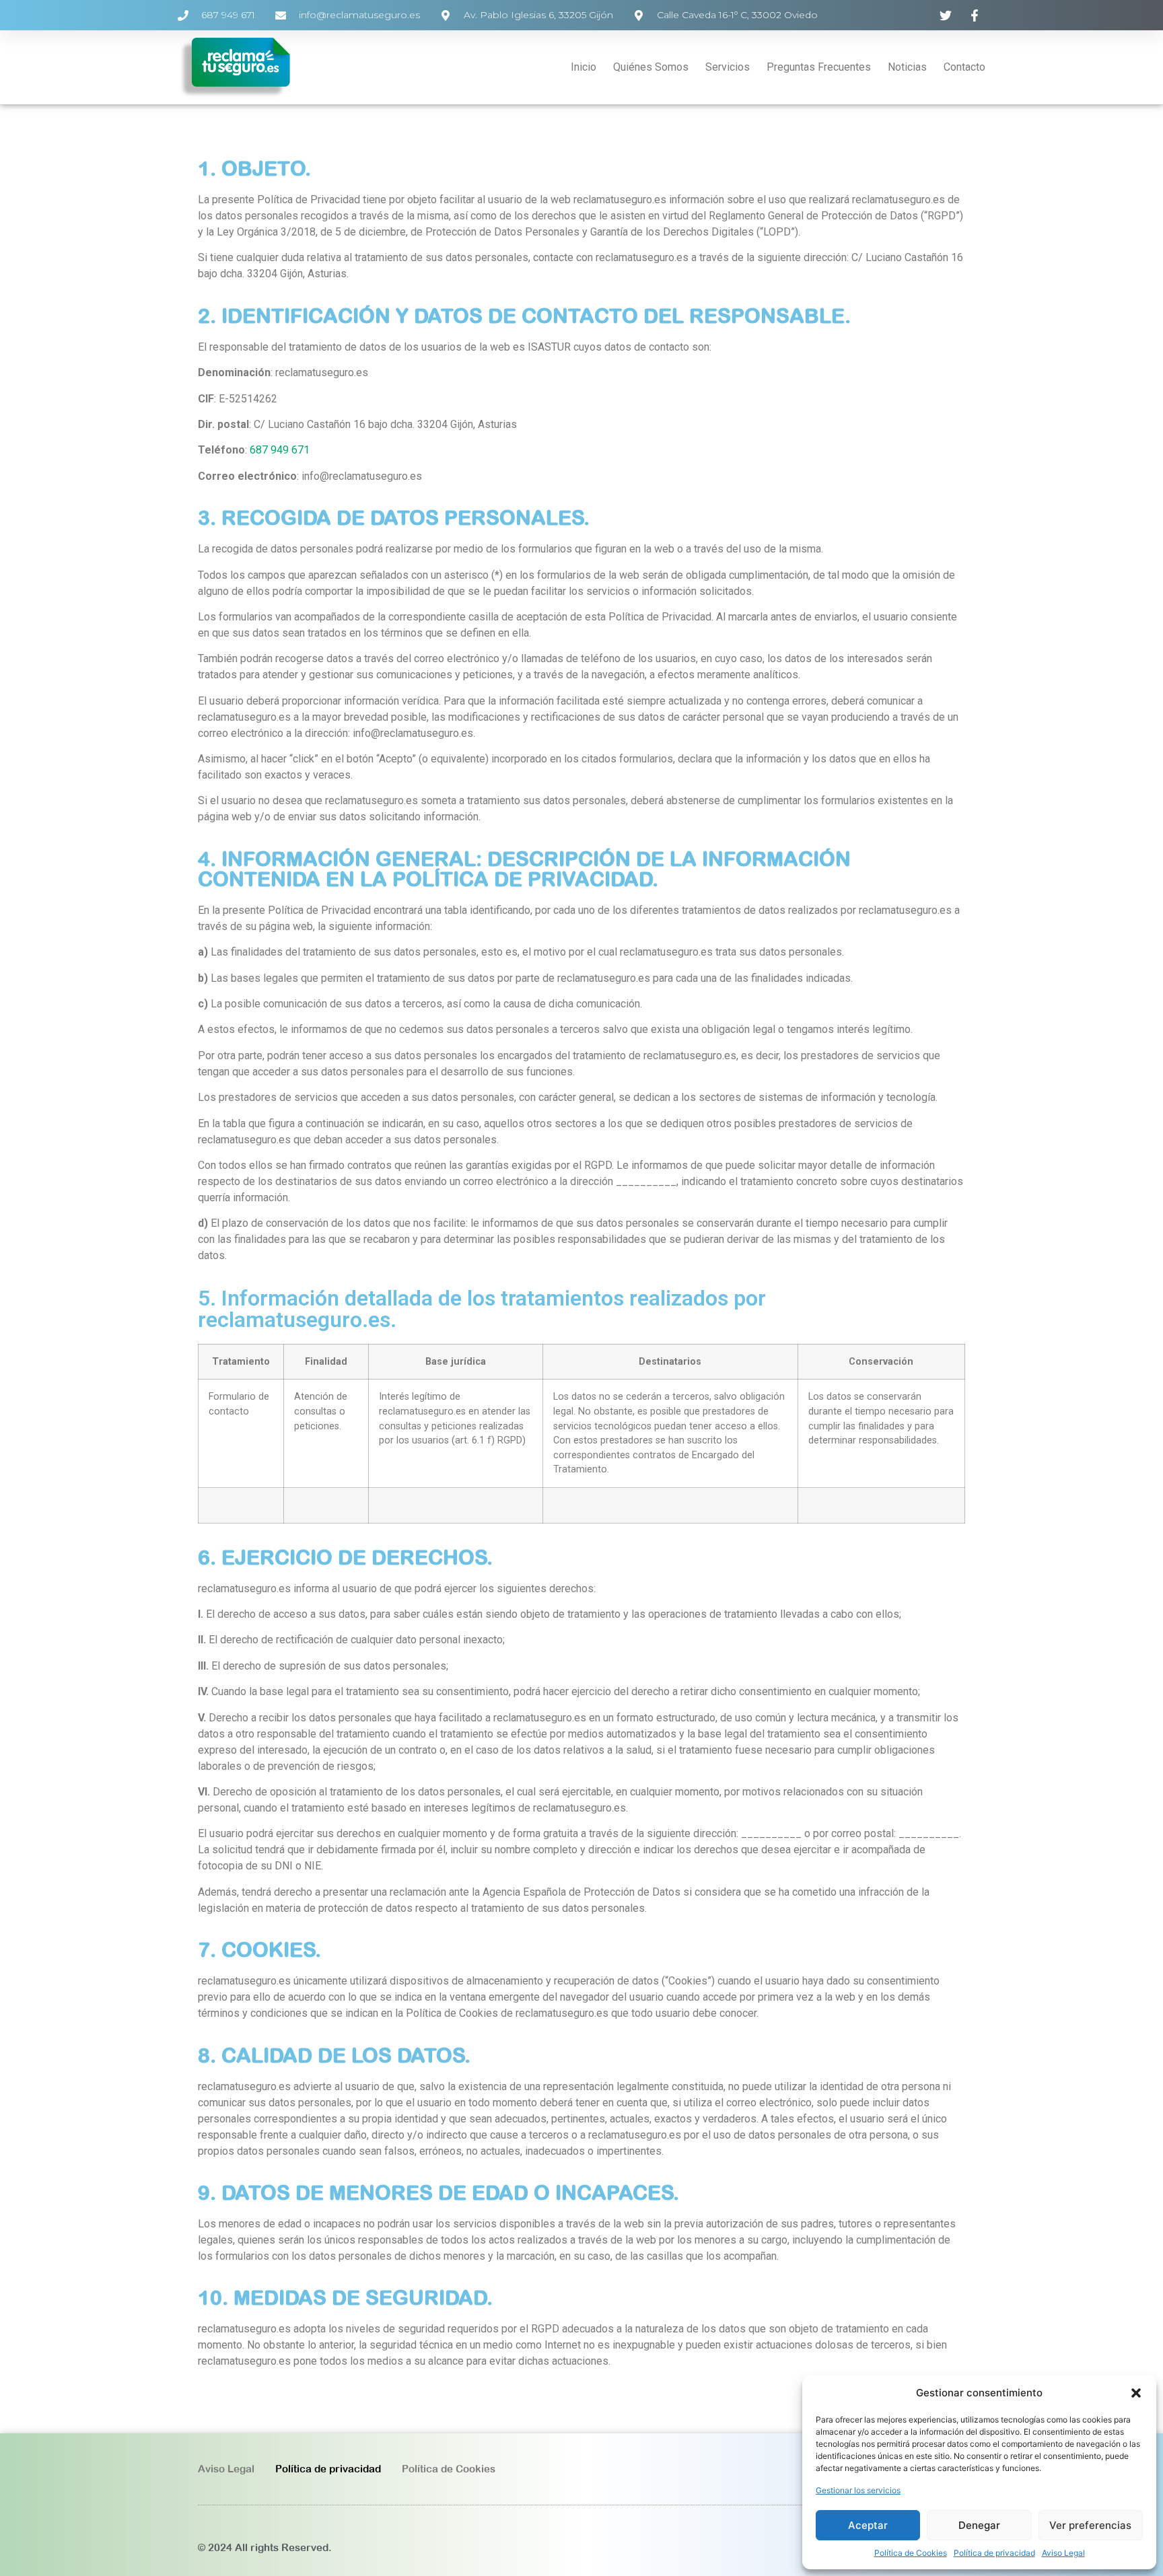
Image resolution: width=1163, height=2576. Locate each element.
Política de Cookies (911, 2553)
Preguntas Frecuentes (819, 67)
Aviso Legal (1063, 2553)
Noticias (907, 67)
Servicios (728, 67)
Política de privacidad (994, 2553)
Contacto (964, 67)
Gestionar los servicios (858, 2490)
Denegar (979, 2525)
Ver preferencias (1090, 2525)
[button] (1136, 2393)
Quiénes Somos (651, 67)
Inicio (584, 67)
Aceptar (868, 2525)
